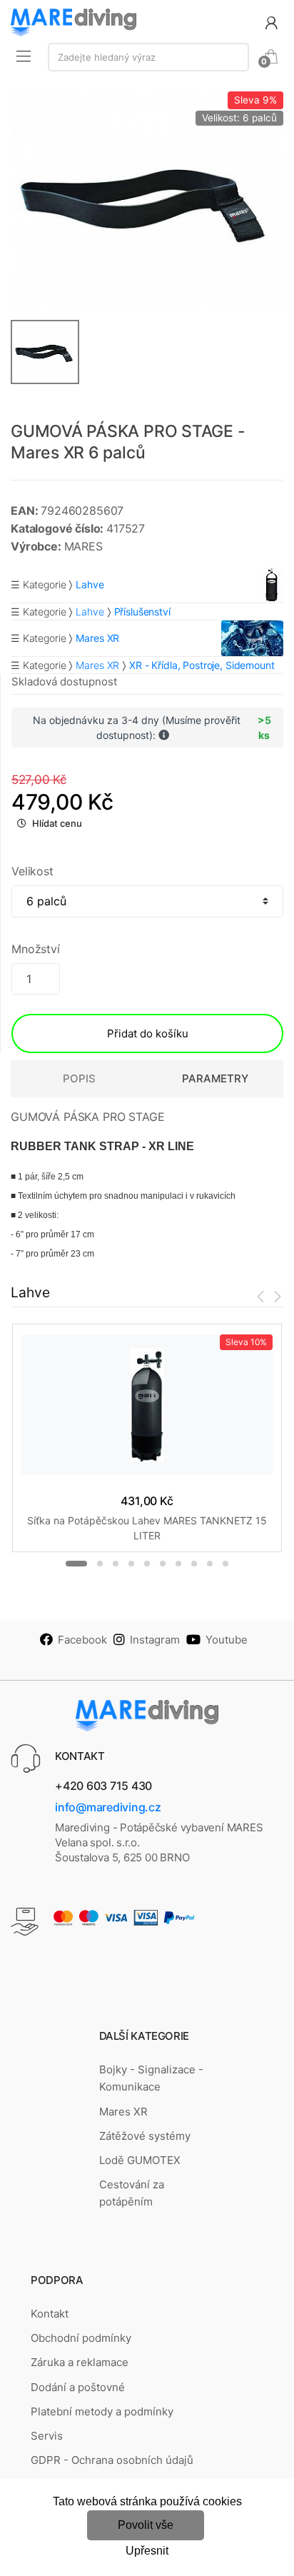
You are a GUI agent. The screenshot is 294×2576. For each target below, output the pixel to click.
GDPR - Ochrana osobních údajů (112, 2460)
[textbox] (148, 57)
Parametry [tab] (215, 1078)
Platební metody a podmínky (102, 2411)
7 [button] (178, 1564)
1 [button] (76, 1564)
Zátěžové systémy (145, 2136)
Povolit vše (146, 2525)
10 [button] (225, 1564)
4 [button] (131, 1564)
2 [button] (100, 1564)
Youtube (227, 1640)
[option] (147, 200)
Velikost (32, 871)
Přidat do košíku (148, 1033)
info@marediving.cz (108, 1807)
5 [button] (147, 1564)
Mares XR (97, 665)
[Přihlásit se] (271, 22)
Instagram (155, 1640)
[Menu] (24, 56)
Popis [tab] (79, 1078)
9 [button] (210, 1564)
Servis (47, 2436)
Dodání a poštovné (78, 2387)
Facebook (82, 1640)
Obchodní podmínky (81, 2338)
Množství (36, 949)
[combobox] (148, 57)
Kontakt (50, 2314)
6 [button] (163, 1564)
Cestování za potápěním (132, 2193)
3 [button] (116, 1564)
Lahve (90, 612)
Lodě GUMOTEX (140, 2160)
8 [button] (194, 1564)
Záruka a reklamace (80, 2362)
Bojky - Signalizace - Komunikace (151, 2078)
